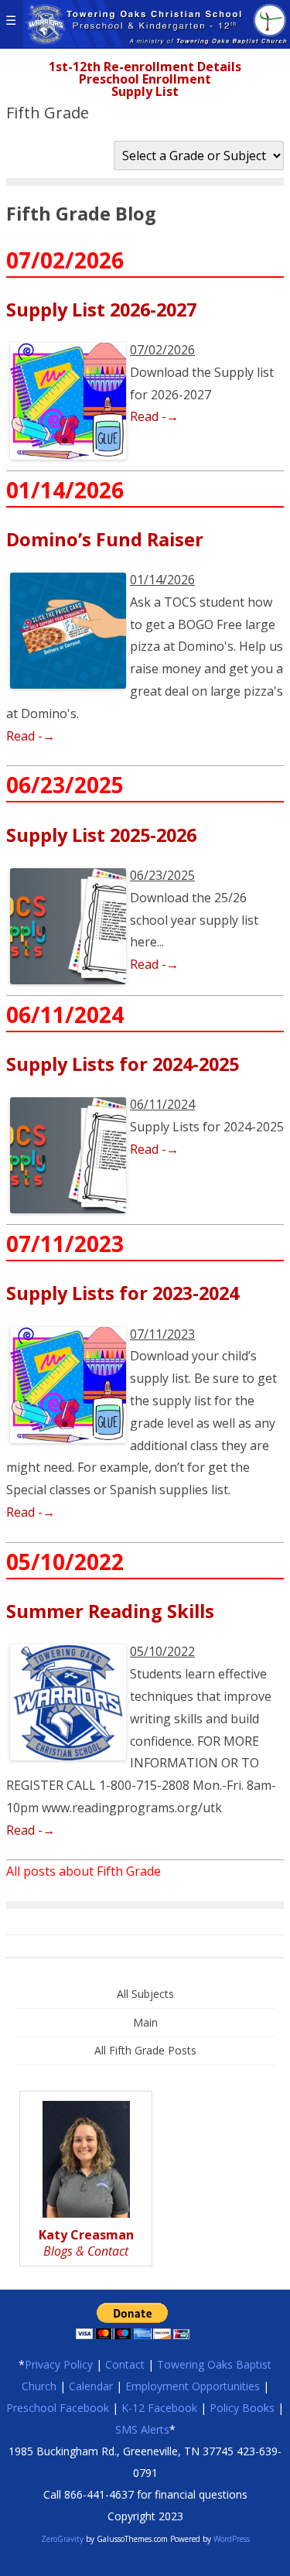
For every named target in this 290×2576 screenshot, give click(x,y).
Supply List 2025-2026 (101, 835)
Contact (125, 2364)
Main (145, 2022)
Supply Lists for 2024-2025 (123, 1064)
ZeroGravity (62, 2539)
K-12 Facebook (159, 2408)
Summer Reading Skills (110, 1611)
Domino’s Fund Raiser (105, 539)
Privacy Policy (59, 2364)
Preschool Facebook (58, 2408)
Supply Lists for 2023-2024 (123, 1293)
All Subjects (145, 1994)
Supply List (145, 91)
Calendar (91, 2386)
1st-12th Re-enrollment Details (145, 67)
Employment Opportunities (193, 2386)
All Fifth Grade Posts (145, 2050)
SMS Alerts (142, 2429)
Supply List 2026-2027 (101, 310)
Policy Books (242, 2408)
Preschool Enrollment (145, 79)
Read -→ (154, 416)
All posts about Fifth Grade (84, 1871)
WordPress (230, 2539)
